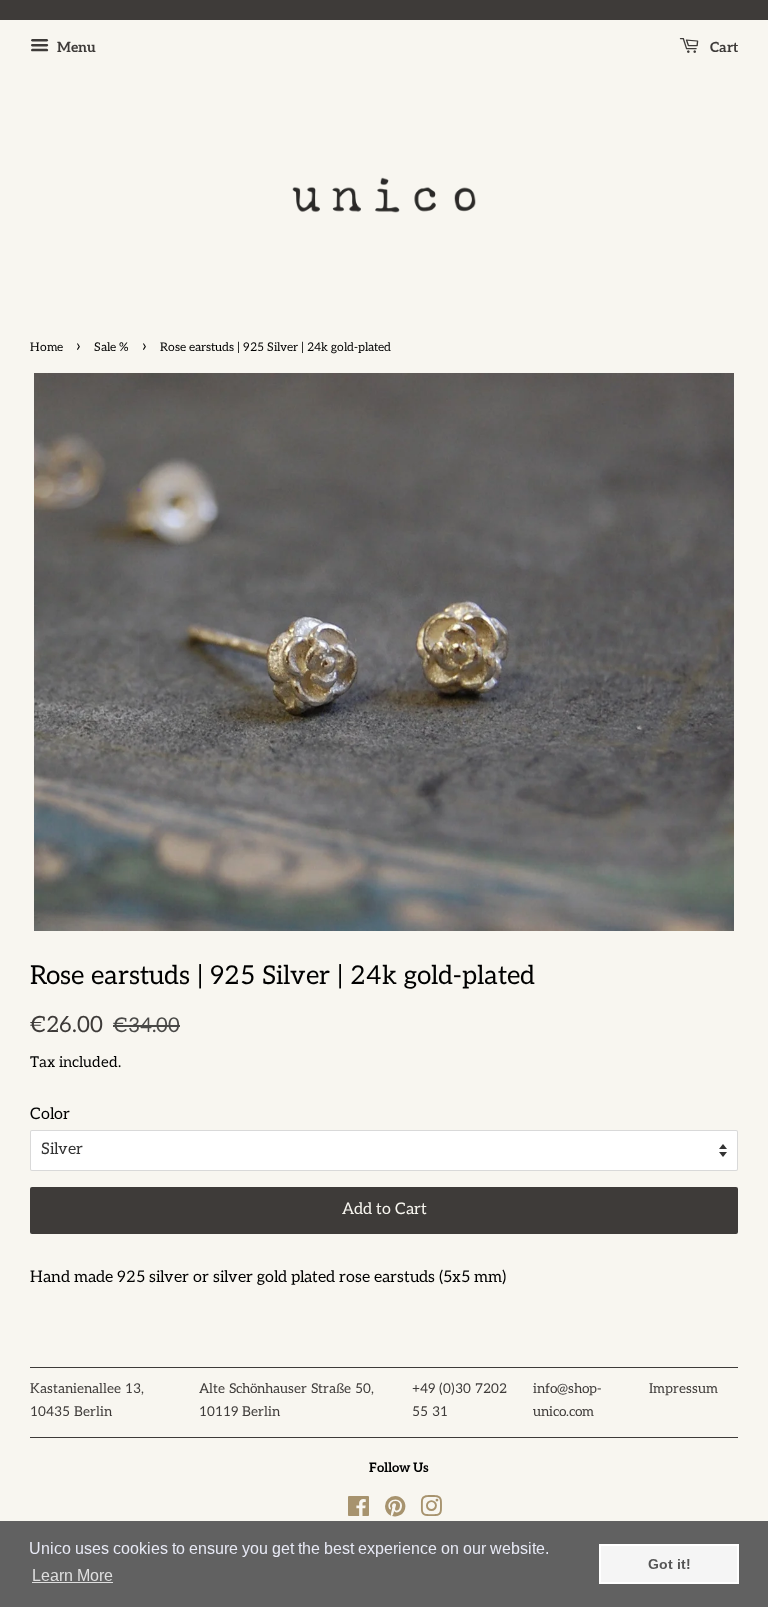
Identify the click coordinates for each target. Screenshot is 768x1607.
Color (50, 1114)
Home (46, 347)
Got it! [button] (669, 1564)
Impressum (683, 1389)
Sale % (111, 347)
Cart (722, 47)
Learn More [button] (72, 1575)
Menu (75, 47)
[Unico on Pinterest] (395, 1511)
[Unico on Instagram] (431, 1511)
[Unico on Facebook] (358, 1511)
